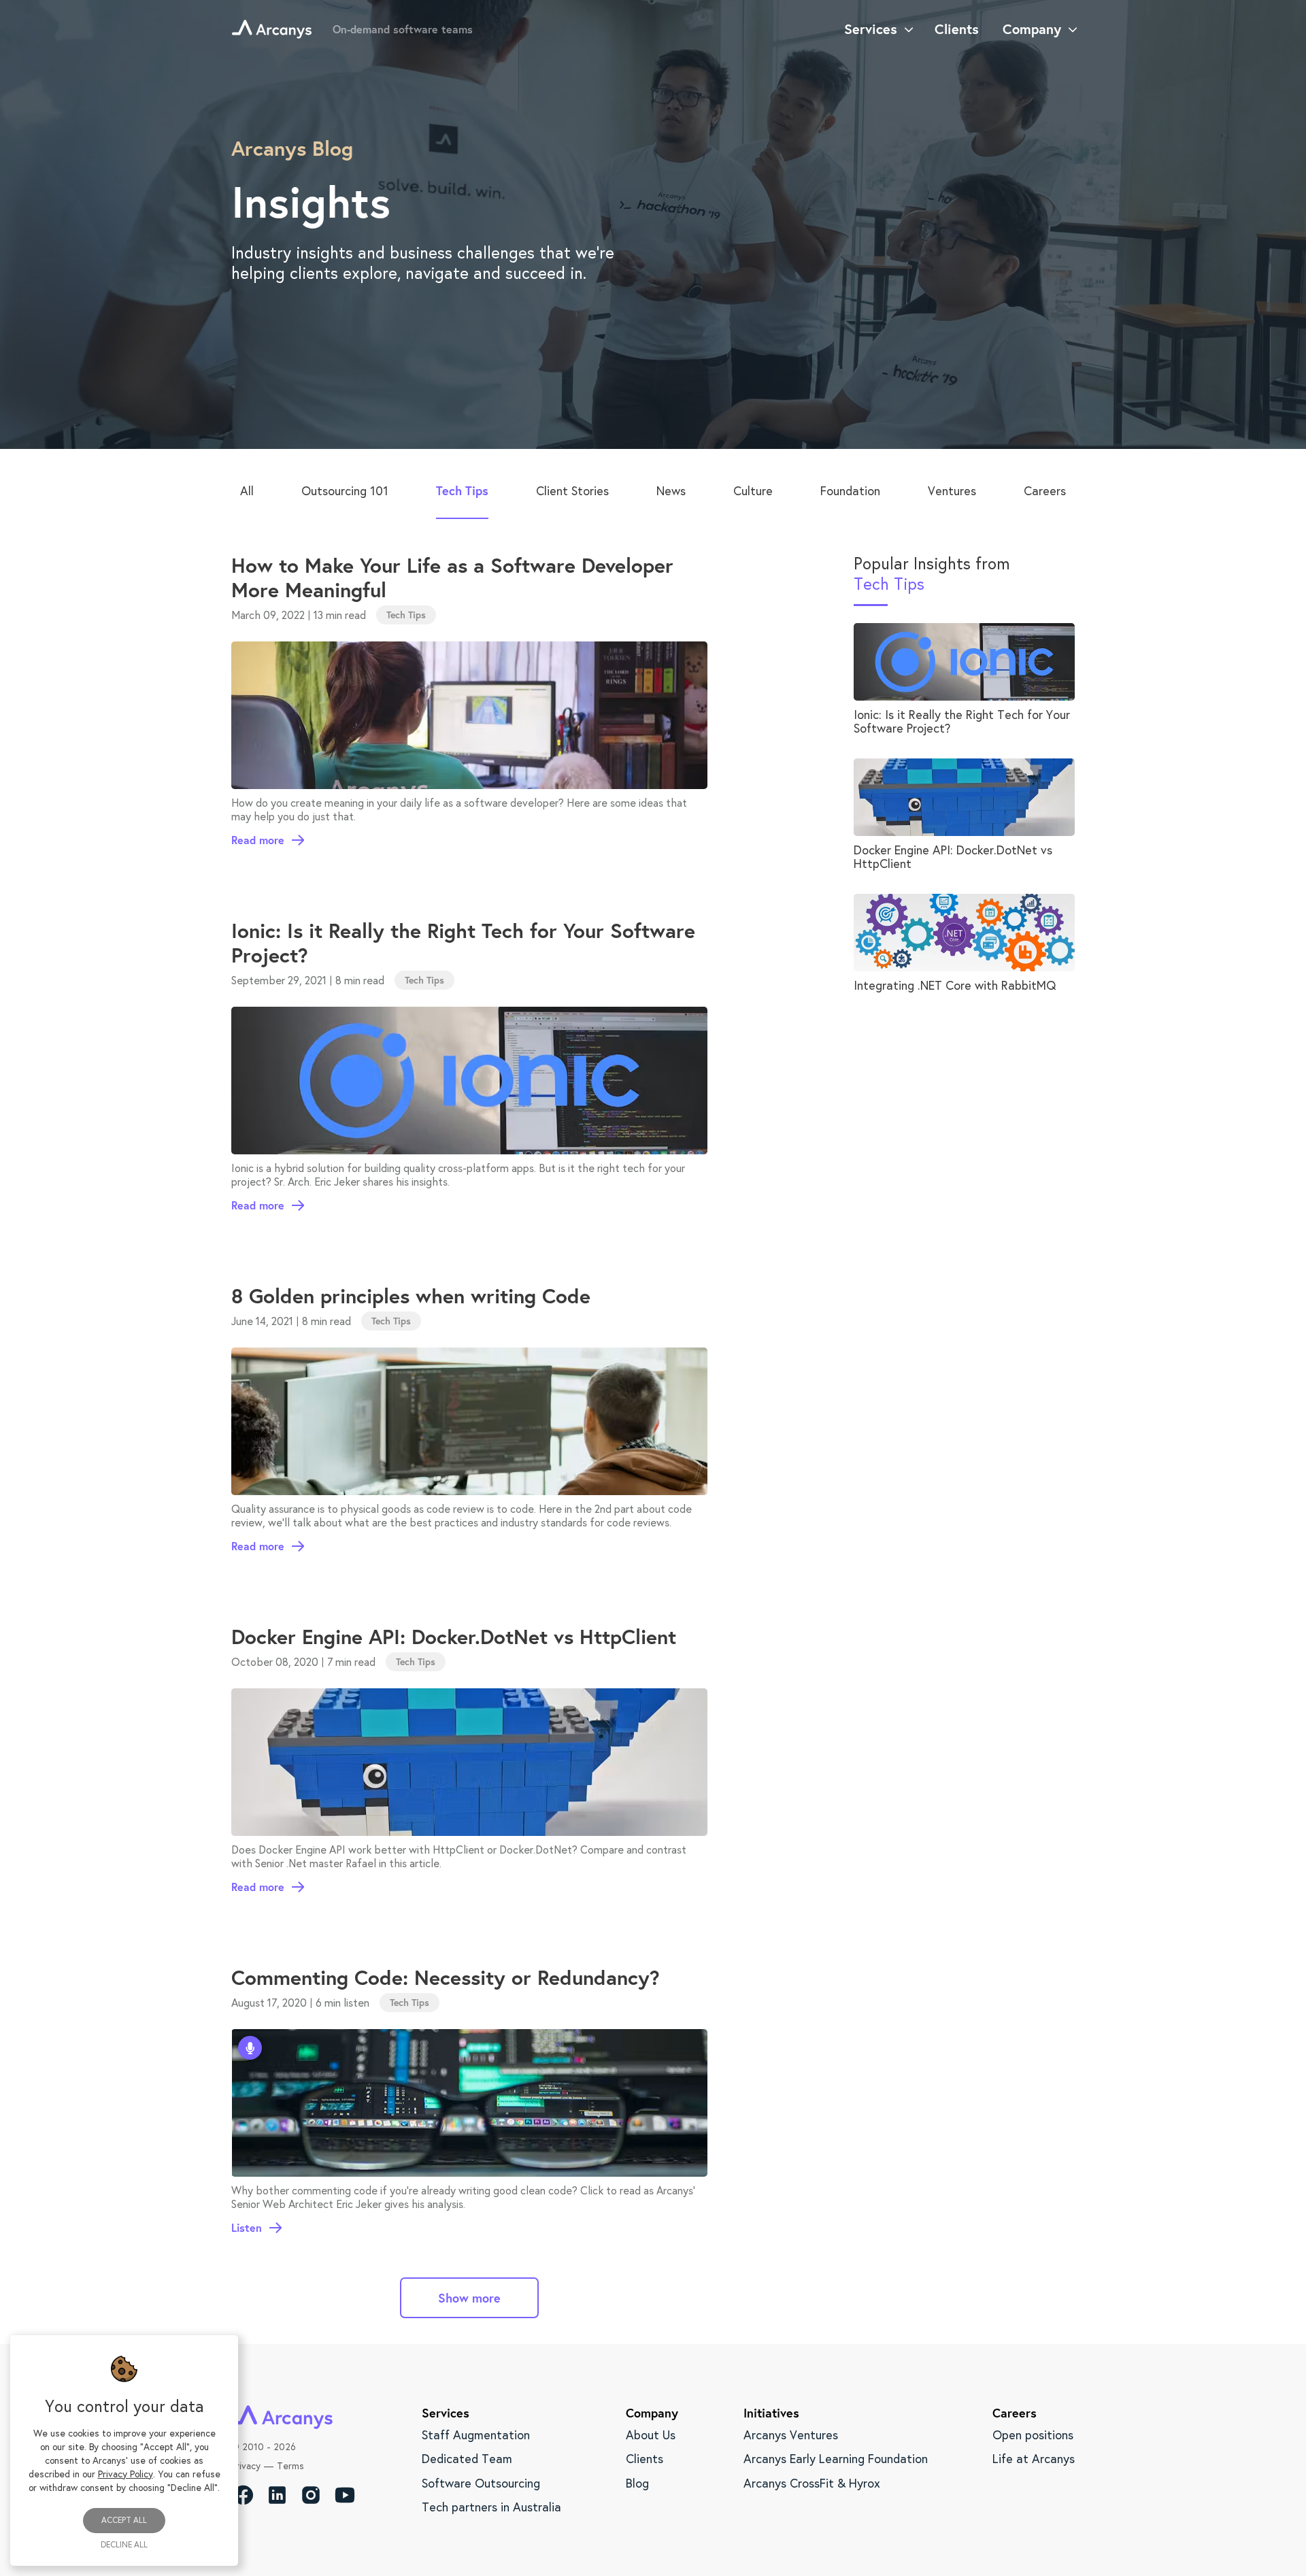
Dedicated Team (467, 2458)
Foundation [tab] (850, 490)
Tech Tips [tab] (462, 490)
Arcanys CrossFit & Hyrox (812, 2483)
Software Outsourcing (481, 2483)
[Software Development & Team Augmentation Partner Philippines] (272, 29)
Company (1032, 29)
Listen (247, 2228)
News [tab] (671, 490)
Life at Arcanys (1034, 2458)
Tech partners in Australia (491, 2507)
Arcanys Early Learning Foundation (836, 2458)
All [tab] (247, 490)
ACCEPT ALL (124, 2520)
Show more (469, 2298)
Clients (644, 2458)
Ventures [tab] (952, 490)
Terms (290, 2466)
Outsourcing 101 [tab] (345, 490)
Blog (637, 2483)
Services (871, 29)
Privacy (246, 2466)
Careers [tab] (1045, 490)
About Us (651, 2435)
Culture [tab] (753, 490)
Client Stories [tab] (572, 490)
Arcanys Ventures (791, 2435)
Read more (258, 840)
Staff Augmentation (476, 2435)
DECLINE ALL (124, 2545)
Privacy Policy (125, 2474)
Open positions (1033, 2435)
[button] (406, 615)
